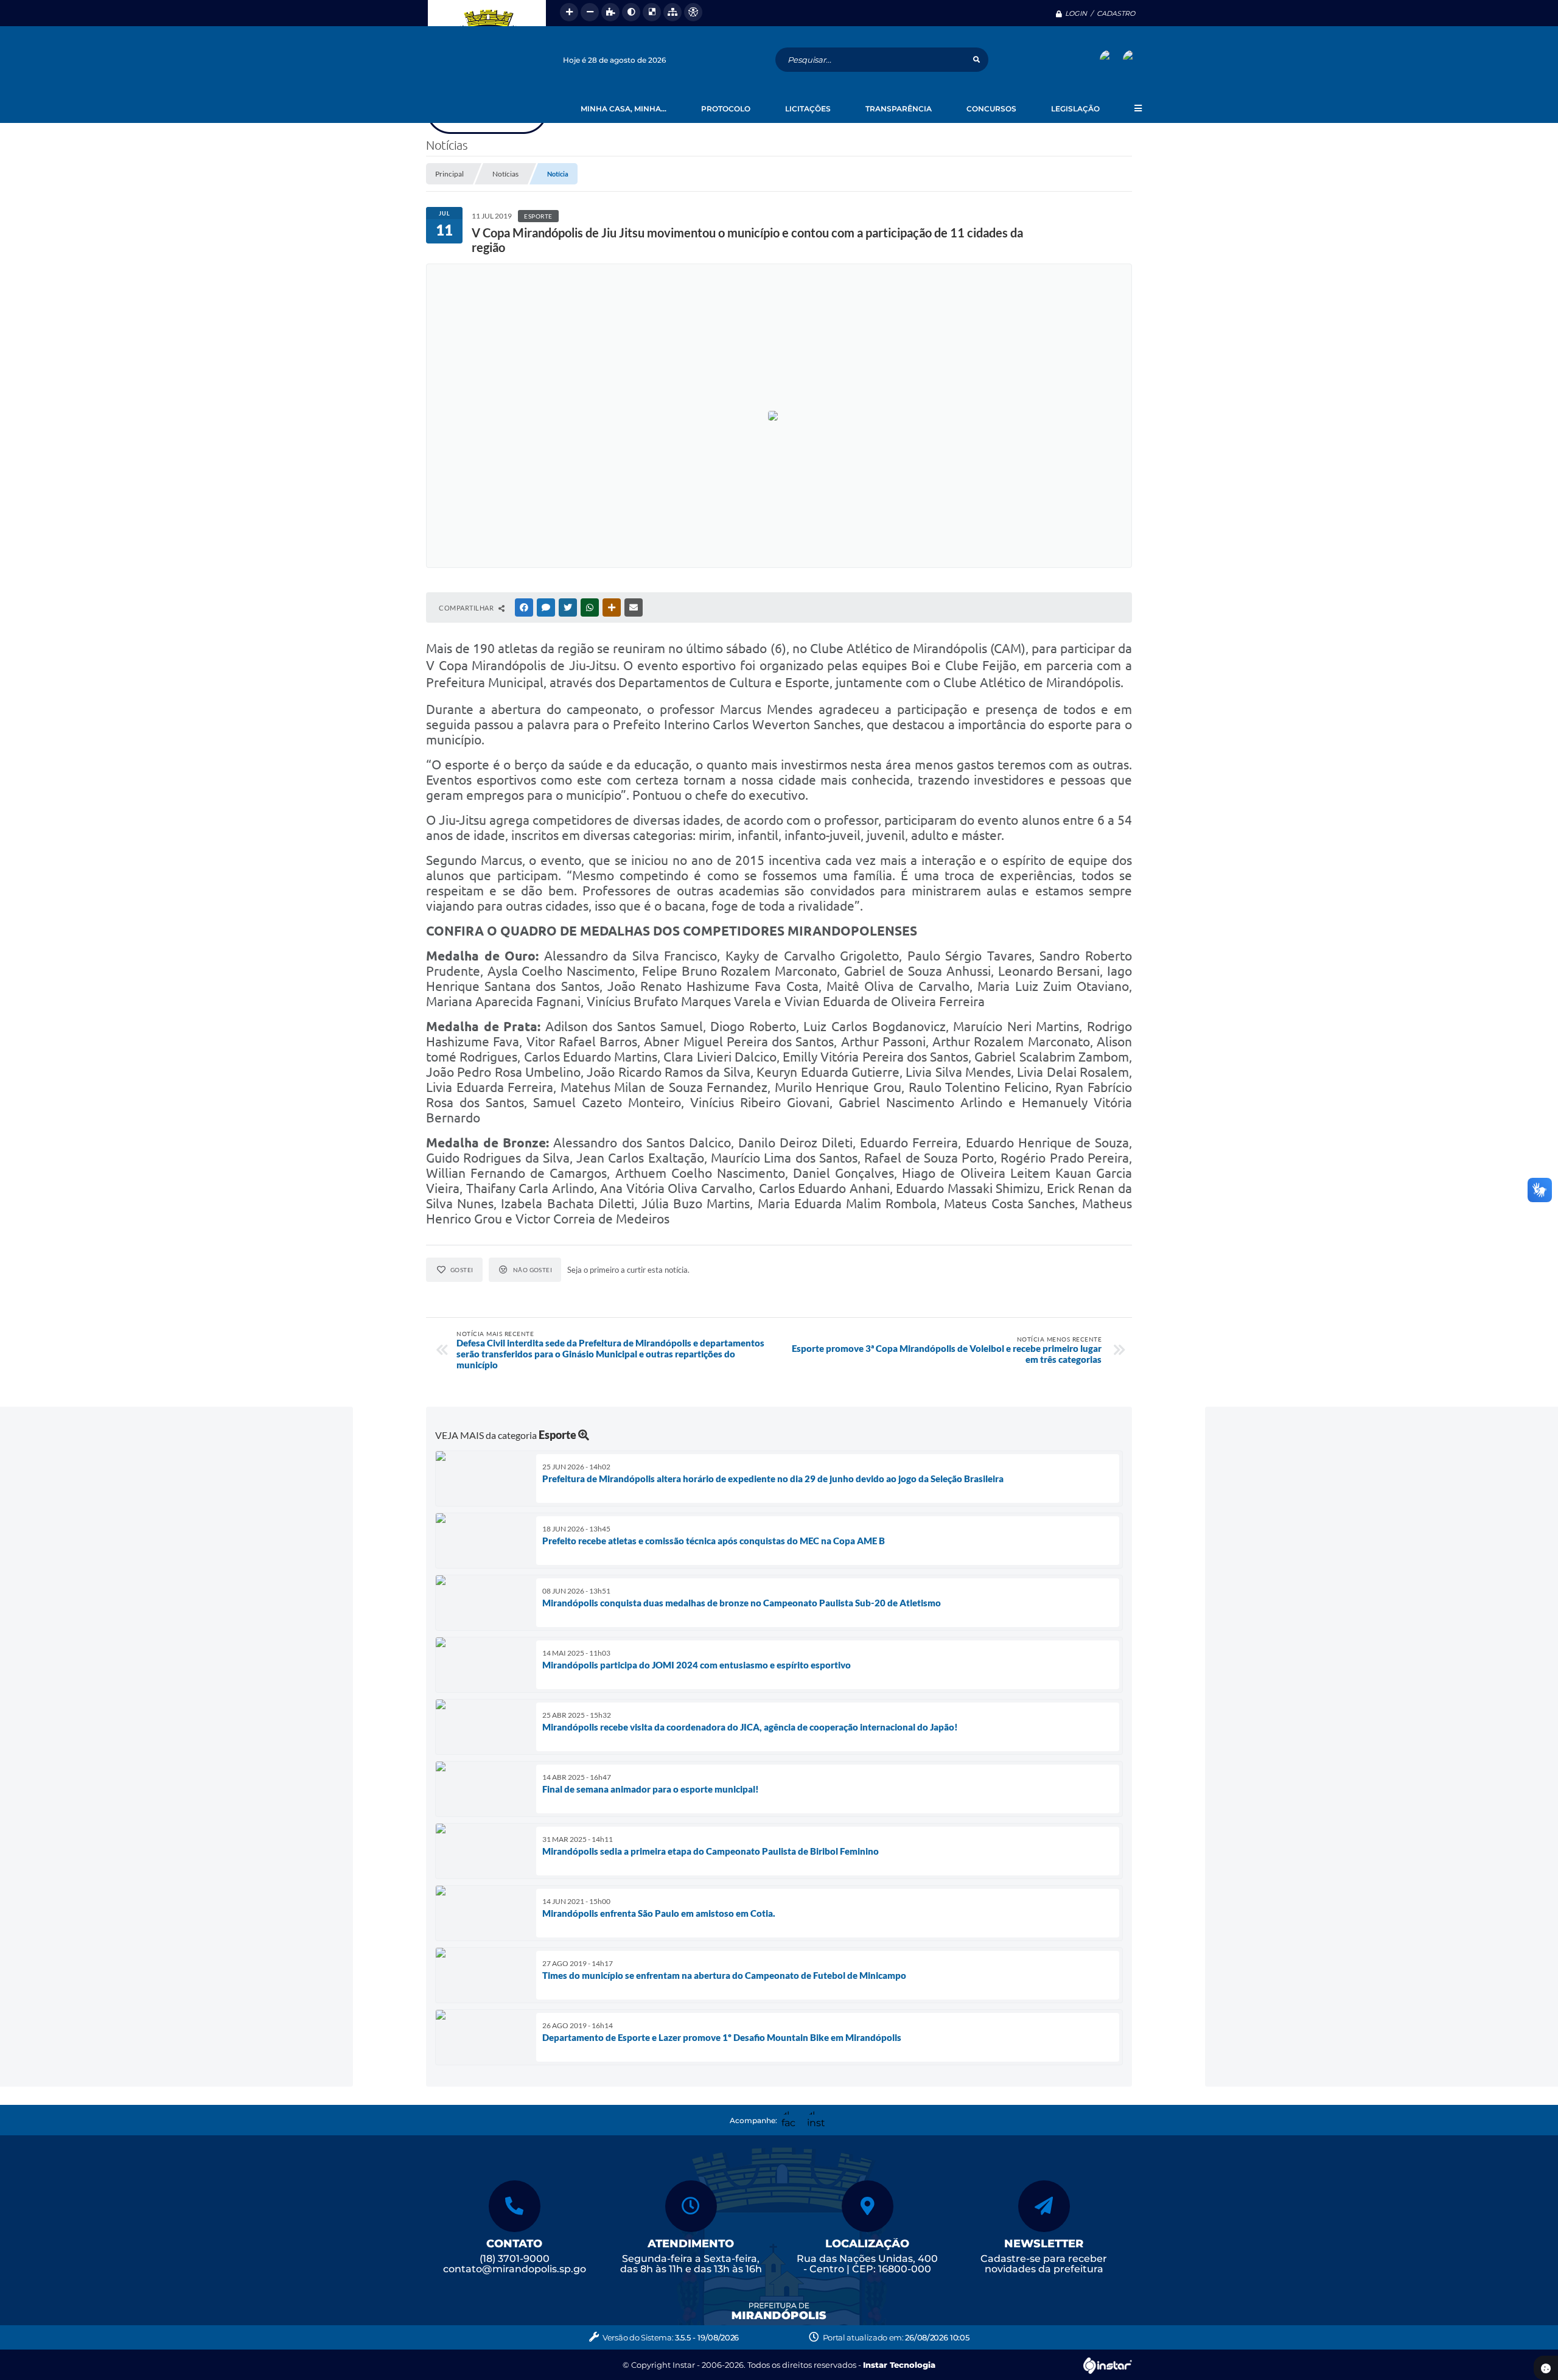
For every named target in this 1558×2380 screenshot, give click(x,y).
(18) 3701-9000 (515, 2259)
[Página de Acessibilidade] (693, 12)
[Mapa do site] (672, 12)
